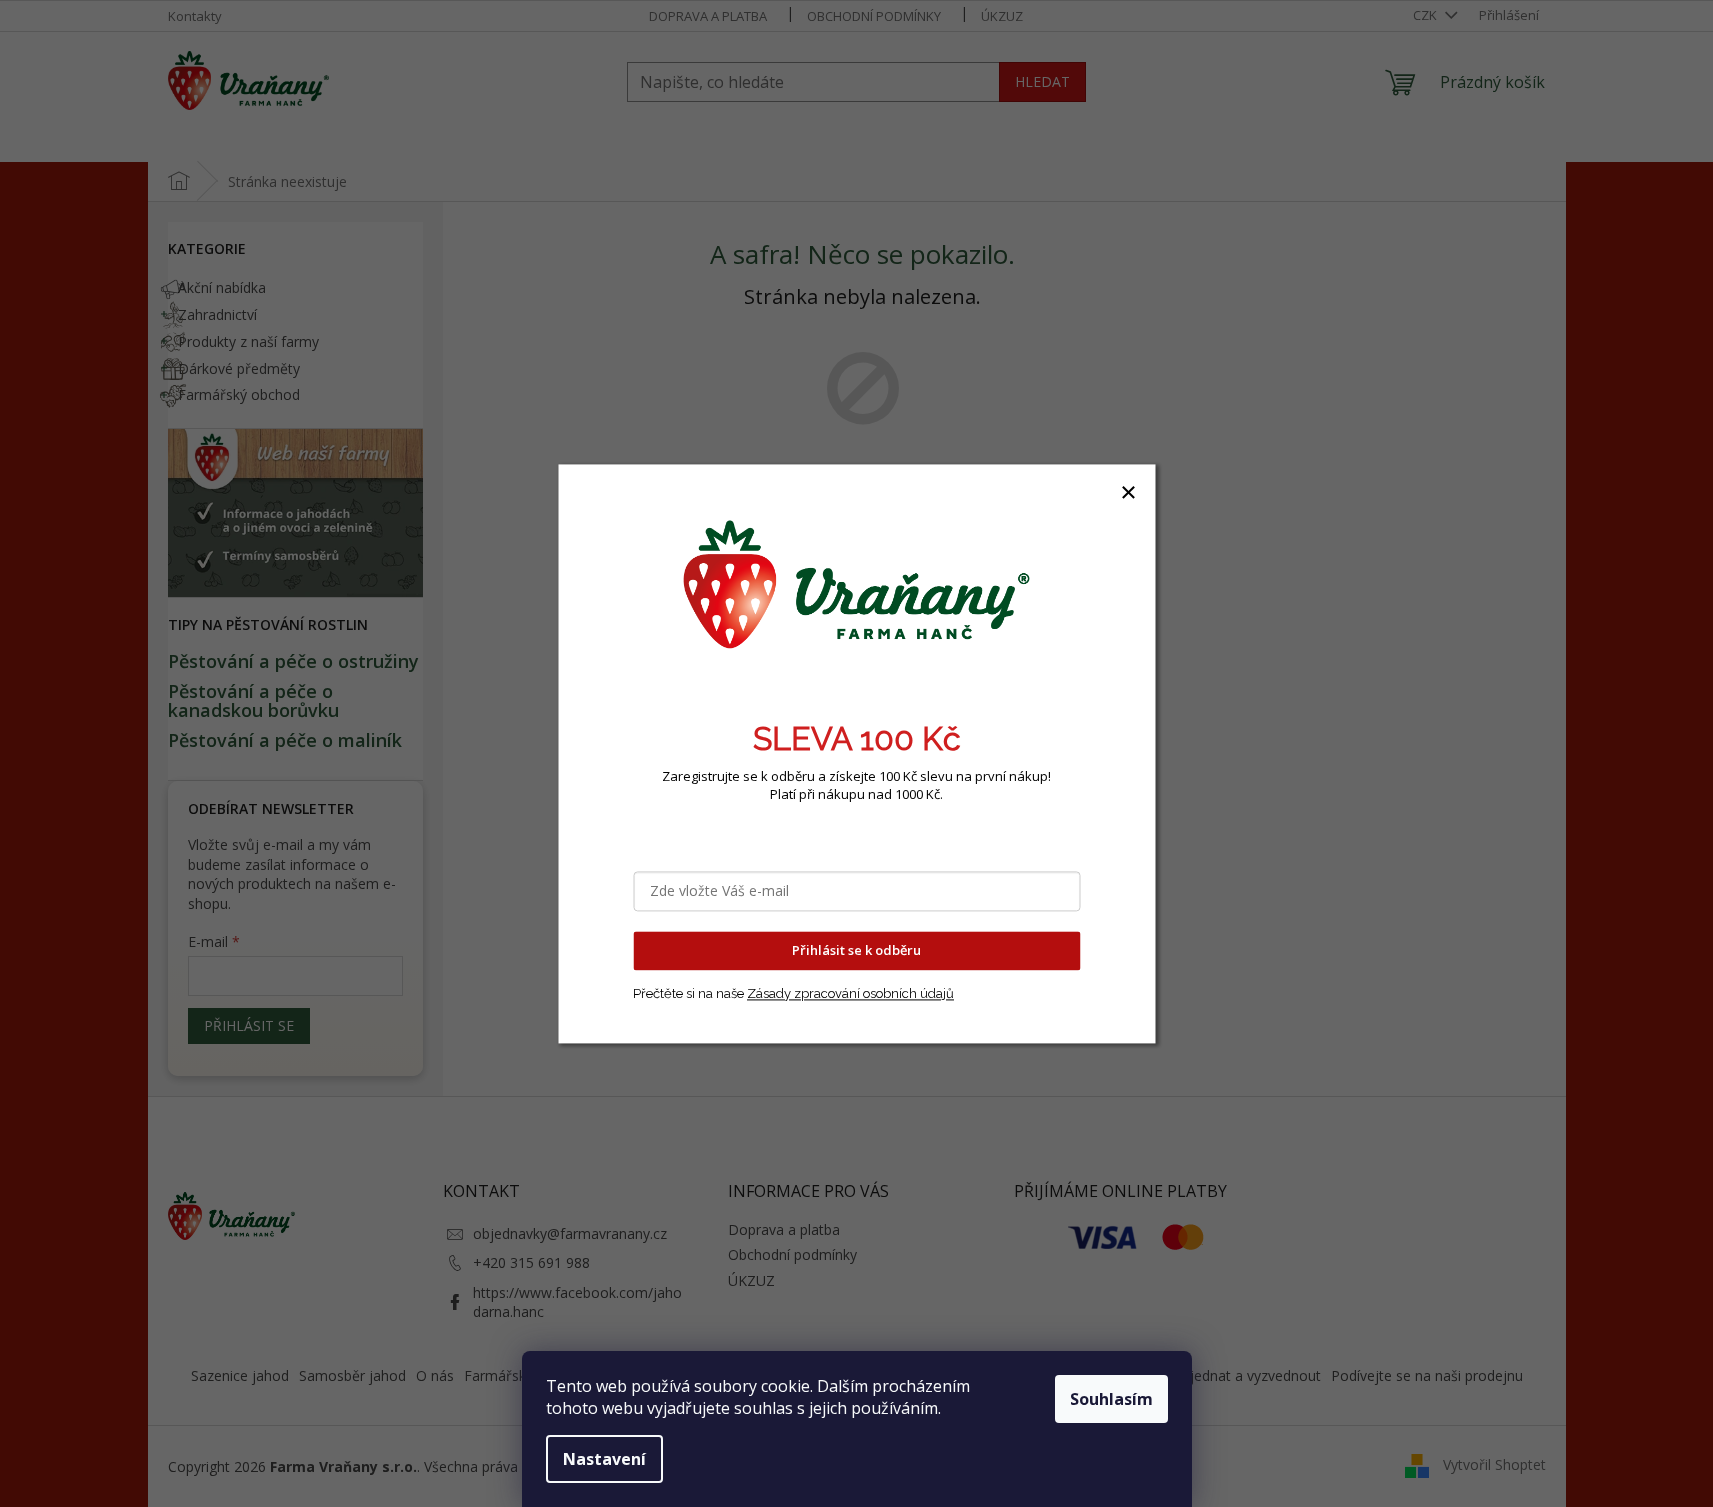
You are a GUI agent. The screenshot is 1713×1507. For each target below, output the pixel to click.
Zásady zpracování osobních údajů (850, 993)
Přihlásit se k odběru (856, 950)
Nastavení (604, 1459)
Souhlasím (1111, 1399)
